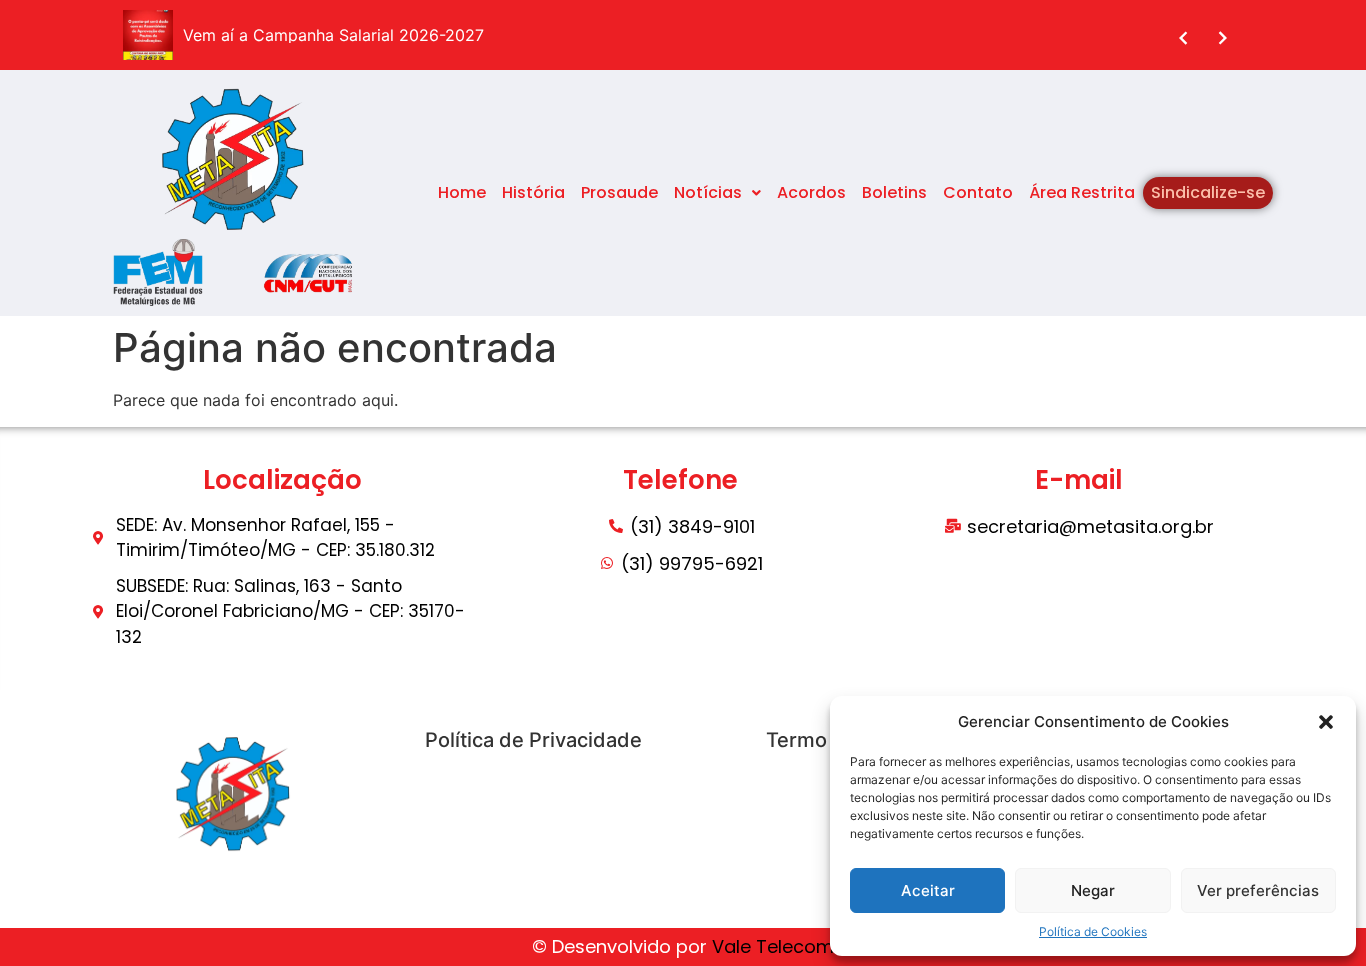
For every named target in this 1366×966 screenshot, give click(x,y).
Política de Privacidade (533, 740)
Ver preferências (1258, 890)
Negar (1093, 890)
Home (462, 192)
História (533, 192)
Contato (978, 192)
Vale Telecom (773, 946)
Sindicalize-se (1208, 192)
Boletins (894, 192)
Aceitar (928, 890)
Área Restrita (1082, 192)
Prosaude (619, 192)
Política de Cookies (1093, 931)
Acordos (811, 192)
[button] (1326, 722)
